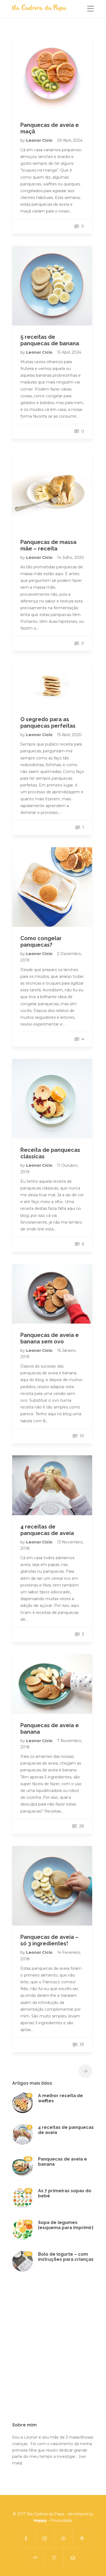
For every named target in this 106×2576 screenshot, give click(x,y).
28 (81, 1826)
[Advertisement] (53, 2351)
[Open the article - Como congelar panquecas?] (52, 887)
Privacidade (61, 2520)
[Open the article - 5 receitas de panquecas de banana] (52, 286)
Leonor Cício (40, 140)
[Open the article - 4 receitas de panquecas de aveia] (52, 1485)
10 (81, 1436)
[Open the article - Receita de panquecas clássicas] (52, 1099)
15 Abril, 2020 (69, 735)
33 (81, 2045)
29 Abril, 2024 (70, 140)
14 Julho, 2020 (71, 557)
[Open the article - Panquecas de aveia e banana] (52, 1684)
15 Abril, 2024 (69, 352)
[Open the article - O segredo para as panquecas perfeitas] (52, 686)
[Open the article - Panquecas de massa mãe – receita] (52, 491)
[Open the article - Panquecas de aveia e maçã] (52, 74)
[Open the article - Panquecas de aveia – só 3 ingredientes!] (52, 1886)
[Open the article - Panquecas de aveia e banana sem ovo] (52, 1294)
